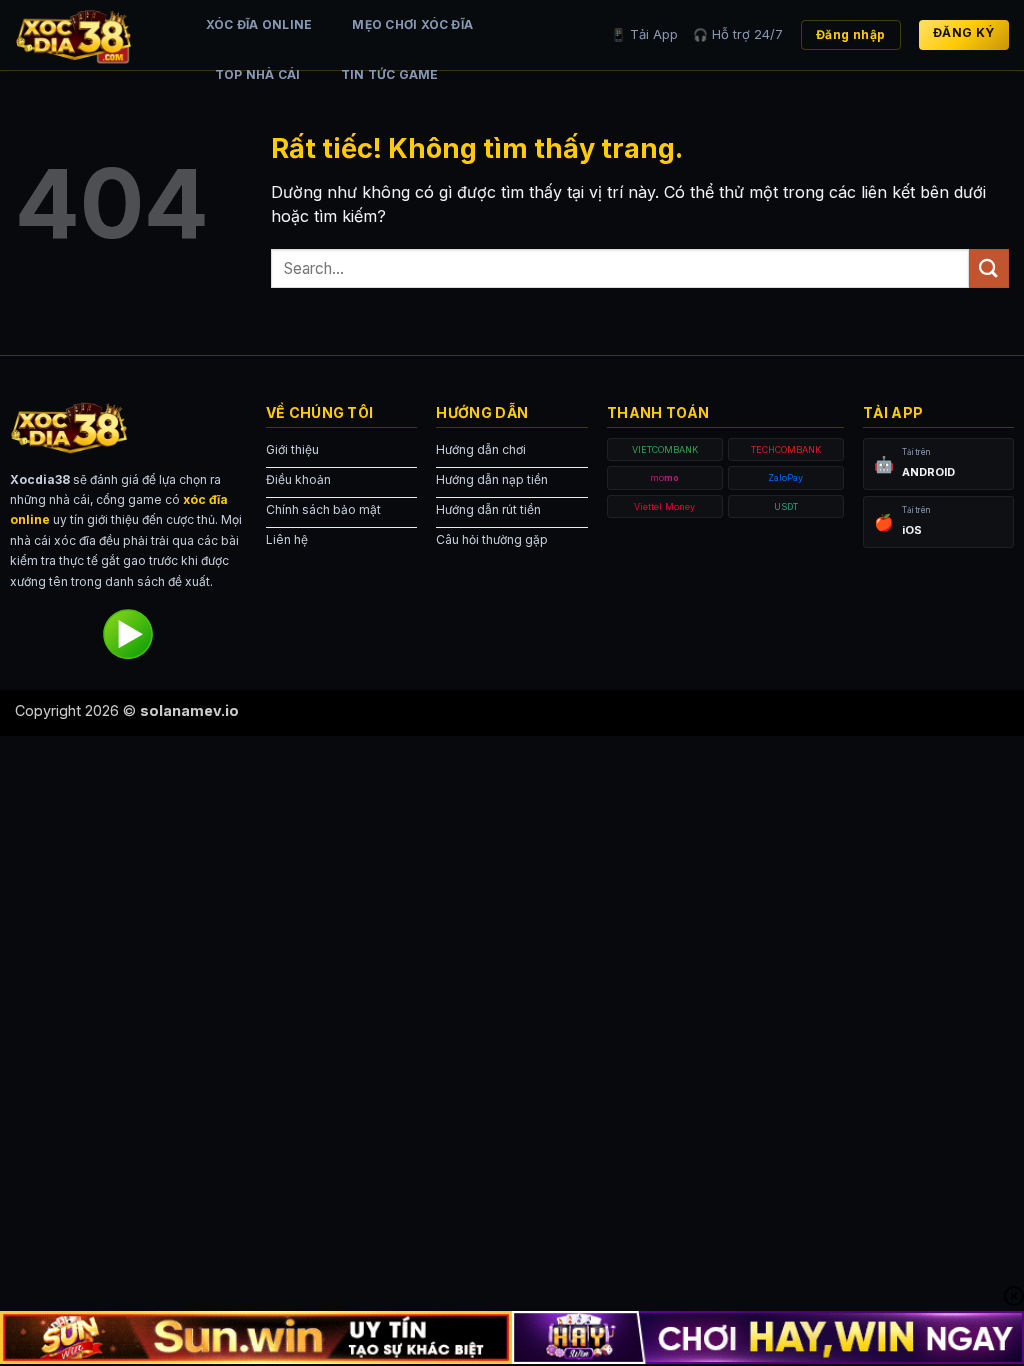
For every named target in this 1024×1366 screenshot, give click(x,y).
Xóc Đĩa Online (259, 24)
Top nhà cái (258, 74)
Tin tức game (390, 74)
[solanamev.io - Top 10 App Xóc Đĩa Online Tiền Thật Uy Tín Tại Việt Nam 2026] (90, 35)
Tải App (644, 34)
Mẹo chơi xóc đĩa (412, 24)
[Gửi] (989, 268)
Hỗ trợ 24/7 (738, 34)
